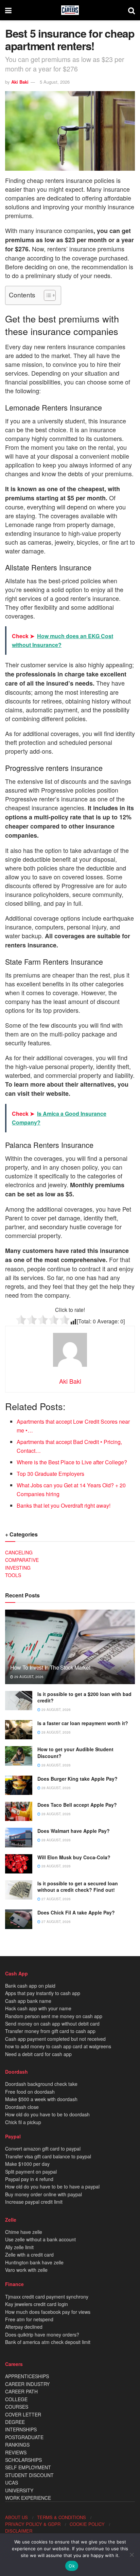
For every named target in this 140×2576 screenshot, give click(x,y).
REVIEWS (16, 2452)
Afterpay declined (24, 2327)
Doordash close (22, 2107)
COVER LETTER (23, 2414)
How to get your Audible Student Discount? (75, 1753)
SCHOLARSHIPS (23, 2460)
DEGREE (15, 2422)
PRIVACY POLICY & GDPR (33, 2524)
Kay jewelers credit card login (37, 2304)
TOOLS (13, 1575)
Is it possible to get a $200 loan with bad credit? (84, 1697)
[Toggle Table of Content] (46, 295)
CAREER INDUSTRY (27, 2384)
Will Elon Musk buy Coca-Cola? (74, 1857)
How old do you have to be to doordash (47, 2114)
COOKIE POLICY (87, 2524)
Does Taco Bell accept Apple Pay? (77, 1805)
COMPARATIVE (22, 1560)
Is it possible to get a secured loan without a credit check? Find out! (78, 1887)
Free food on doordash (30, 2092)
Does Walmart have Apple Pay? (74, 1831)
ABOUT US (16, 2517)
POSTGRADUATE (24, 2437)
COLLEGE (16, 2399)
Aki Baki (20, 82)
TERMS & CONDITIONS (62, 2517)
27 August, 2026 (56, 1899)
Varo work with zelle (26, 2270)
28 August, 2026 (56, 1732)
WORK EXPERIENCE (28, 2498)
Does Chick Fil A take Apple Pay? (76, 1912)
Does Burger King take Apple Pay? (77, 1779)
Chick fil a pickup (23, 2122)
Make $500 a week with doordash (41, 2099)
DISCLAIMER (19, 2531)
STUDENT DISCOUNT (29, 2475)
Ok (72, 2566)
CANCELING (19, 1552)
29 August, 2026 (28, 1677)
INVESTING (18, 1568)
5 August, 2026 (55, 82)
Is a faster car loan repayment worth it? (83, 1723)
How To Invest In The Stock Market (50, 1667)
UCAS (12, 2483)
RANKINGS (17, 2445)
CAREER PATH (21, 2391)
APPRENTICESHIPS (27, 2376)
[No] (132, 2555)
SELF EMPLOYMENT (28, 2467)
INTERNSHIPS (21, 2429)
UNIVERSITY (19, 2490)
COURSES (17, 2407)
